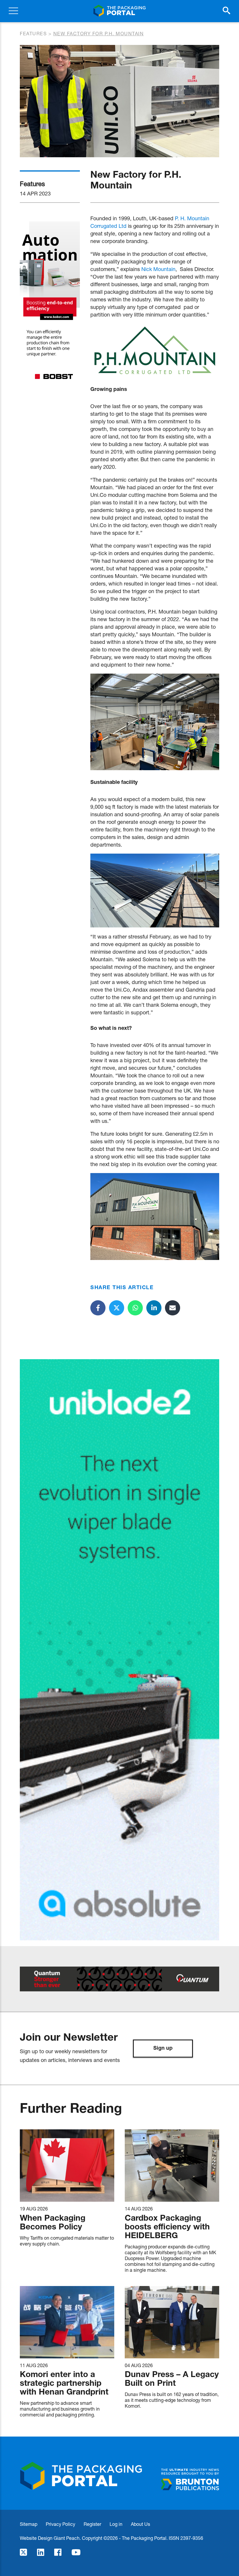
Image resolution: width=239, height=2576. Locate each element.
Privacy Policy (60, 2524)
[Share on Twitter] (117, 1308)
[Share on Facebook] (98, 1308)
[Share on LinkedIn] (154, 1308)
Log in (116, 2524)
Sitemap (29, 2524)
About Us (140, 2524)
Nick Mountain (158, 269)
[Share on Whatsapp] (135, 1308)
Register (92, 2524)
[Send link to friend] (173, 1308)
